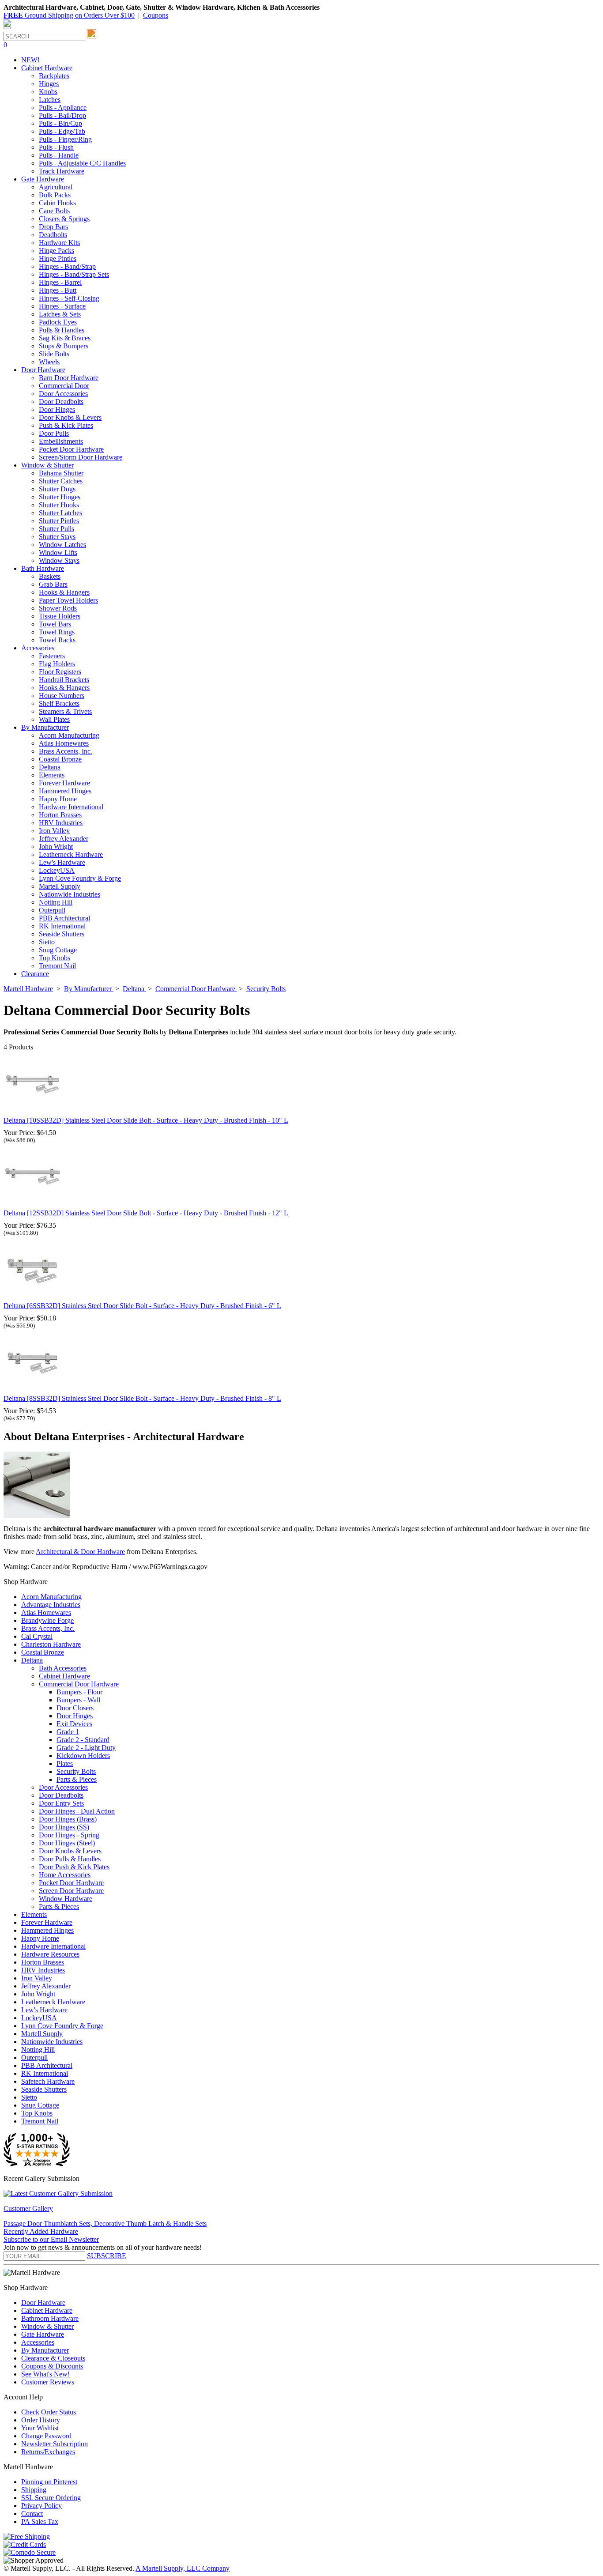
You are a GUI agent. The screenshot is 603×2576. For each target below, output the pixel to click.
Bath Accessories (63, 1668)
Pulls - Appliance (63, 107)
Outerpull (52, 910)
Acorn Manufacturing (69, 735)
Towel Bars (55, 624)
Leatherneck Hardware (71, 854)
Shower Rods (58, 608)
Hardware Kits (59, 243)
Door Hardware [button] (43, 370)
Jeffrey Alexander (64, 839)
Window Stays (59, 560)
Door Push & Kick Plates (74, 1867)
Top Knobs (55, 958)
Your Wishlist (40, 2428)
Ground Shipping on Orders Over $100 (69, 15)
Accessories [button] (38, 648)
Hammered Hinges (65, 791)
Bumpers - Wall (78, 1700)
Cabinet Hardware (64, 1676)
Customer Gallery (28, 2208)
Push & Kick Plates (66, 425)
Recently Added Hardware (41, 2231)
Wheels (49, 362)
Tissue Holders (60, 616)
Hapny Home (58, 799)
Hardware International (71, 807)
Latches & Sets (60, 314)
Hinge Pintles (58, 258)
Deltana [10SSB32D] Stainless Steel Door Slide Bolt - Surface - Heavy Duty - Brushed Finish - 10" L (146, 1120)
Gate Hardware (43, 2334)
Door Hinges (57, 409)
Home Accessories (65, 1875)
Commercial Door (64, 386)
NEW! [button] (30, 60)
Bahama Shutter (61, 473)
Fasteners (52, 656)
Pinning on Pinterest (49, 2482)
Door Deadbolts (61, 402)
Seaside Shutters (62, 934)
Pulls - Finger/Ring (65, 139)
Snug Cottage (58, 950)
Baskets (50, 576)
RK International (62, 926)
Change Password (46, 2436)
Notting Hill (56, 902)
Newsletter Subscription (55, 2444)
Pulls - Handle (59, 155)
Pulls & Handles (62, 330)
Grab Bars (53, 584)
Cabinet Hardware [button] (47, 68)
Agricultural (56, 187)
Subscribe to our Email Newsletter (51, 2239)
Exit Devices (74, 1724)
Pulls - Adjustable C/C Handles (82, 163)
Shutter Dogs (57, 489)
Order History (41, 2420)
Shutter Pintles (59, 521)
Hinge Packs (57, 251)
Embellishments (61, 441)
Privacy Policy (41, 2506)
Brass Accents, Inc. (66, 751)
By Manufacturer (45, 2350)
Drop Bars (53, 227)
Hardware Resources (50, 1954)
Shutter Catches (61, 481)
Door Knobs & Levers (70, 417)
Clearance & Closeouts (53, 2358)
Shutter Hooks (59, 505)
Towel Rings (57, 632)
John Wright (56, 847)
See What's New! (45, 2374)
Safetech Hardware (48, 2081)
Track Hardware (62, 171)
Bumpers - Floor (79, 1692)
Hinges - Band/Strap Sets (74, 274)
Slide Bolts (54, 354)
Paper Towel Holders (68, 600)
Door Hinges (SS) (64, 1827)
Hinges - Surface (62, 306)
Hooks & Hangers (64, 592)
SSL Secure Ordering (51, 2498)
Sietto (47, 942)
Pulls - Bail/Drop (62, 115)
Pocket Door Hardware (71, 449)
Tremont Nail (57, 966)
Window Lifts (58, 553)
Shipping (34, 2490)
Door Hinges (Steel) (67, 1843)
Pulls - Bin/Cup (60, 123)
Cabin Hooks (57, 203)
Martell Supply (60, 886)
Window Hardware (66, 1899)
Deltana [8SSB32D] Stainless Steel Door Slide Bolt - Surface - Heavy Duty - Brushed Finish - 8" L (142, 1398)
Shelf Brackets (59, 703)
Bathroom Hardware (50, 2318)
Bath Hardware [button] (43, 568)
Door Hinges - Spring (69, 1835)
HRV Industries (61, 823)
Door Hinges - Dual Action (77, 1811)
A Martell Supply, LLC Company (183, 2568)
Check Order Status (49, 2412)
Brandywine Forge (47, 1620)
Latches (50, 100)
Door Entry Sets (61, 1803)
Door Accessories (63, 394)
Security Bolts (76, 1771)
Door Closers (75, 1708)
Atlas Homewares (64, 743)
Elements (52, 775)
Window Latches (62, 545)
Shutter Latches (60, 513)
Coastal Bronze (60, 759)
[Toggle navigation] (7, 28)
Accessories (38, 2342)
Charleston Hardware (51, 1644)
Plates (65, 1763)
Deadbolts (53, 235)
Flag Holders (57, 664)
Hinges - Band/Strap (67, 266)
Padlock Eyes (58, 322)
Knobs (48, 92)
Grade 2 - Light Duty (86, 1748)
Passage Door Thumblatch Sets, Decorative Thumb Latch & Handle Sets (105, 2223)
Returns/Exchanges (48, 2452)
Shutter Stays (57, 537)
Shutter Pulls (57, 529)
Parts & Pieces (77, 1779)
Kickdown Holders (83, 1756)
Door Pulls (54, 433)
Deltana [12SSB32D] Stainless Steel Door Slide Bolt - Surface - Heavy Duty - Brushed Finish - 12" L (146, 1213)
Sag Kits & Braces (65, 338)
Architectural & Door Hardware (80, 1552)
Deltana (50, 767)
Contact (32, 2514)
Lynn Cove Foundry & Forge (80, 878)
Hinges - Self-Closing (69, 298)
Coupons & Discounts (52, 2366)
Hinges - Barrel (60, 282)
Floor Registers (60, 672)
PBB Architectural (64, 918)
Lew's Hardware (62, 862)
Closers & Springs (64, 219)
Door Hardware (43, 2303)
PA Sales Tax (40, 2521)
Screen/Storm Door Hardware (81, 457)
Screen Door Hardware (71, 1891)
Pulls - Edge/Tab (62, 131)
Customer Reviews (48, 2382)
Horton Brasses (60, 815)
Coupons (156, 15)
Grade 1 (68, 1732)
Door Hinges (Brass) (68, 1819)
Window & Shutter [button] (47, 465)
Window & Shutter (47, 2326)
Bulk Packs (55, 195)
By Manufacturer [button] (45, 727)
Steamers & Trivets (65, 711)
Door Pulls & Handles (70, 1859)
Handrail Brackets (64, 680)
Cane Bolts (54, 211)
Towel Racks (57, 640)
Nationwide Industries (70, 894)
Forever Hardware (64, 783)
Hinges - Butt (58, 290)
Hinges (49, 84)
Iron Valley (54, 831)
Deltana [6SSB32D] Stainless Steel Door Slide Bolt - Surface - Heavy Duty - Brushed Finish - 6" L (142, 1306)
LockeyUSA (57, 870)
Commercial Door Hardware (79, 1684)
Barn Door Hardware (69, 378)
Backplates (54, 76)
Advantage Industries (51, 1605)
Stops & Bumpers (64, 346)
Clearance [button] (35, 974)
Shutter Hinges (60, 497)
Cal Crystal (37, 1636)
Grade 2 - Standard (83, 1740)
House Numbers (62, 696)
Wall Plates (54, 719)
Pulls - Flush (56, 147)
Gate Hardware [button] (43, 179)
